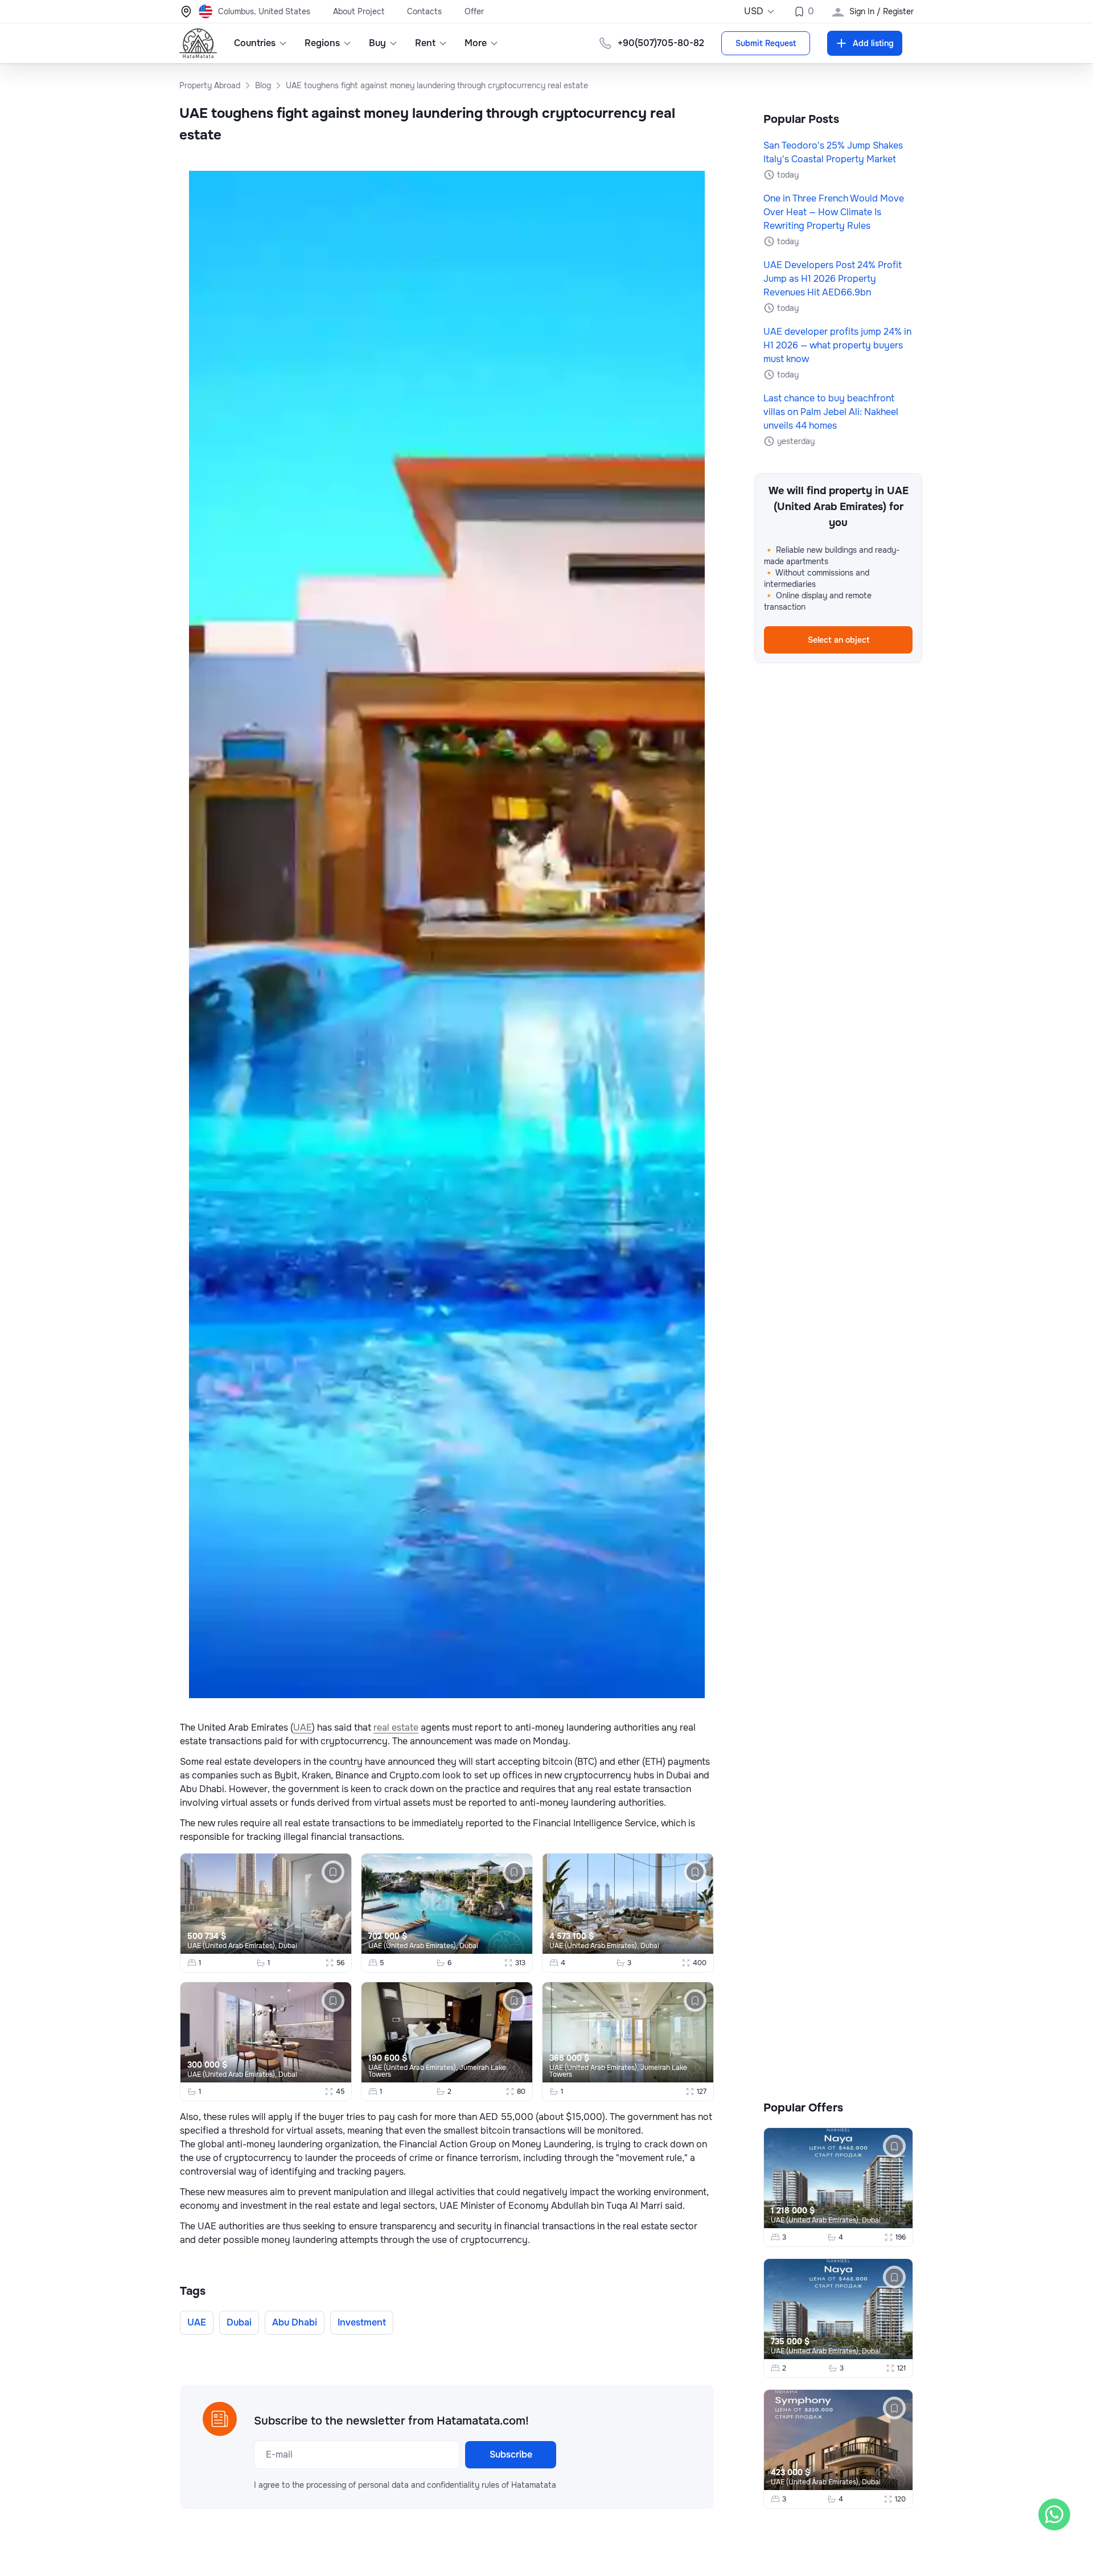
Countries (255, 43)
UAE (303, 1727)
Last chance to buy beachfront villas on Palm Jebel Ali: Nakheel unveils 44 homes (831, 412)
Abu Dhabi (295, 2322)
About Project (359, 11)
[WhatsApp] (1054, 2515)
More (476, 43)
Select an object (839, 640)
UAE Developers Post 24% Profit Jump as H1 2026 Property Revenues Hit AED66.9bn (833, 279)
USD (754, 11)
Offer (474, 11)
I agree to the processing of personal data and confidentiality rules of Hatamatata (405, 2485)
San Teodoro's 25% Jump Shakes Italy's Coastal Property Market (833, 152)
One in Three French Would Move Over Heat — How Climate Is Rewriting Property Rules (834, 212)
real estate (396, 1727)
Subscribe (511, 2454)
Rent (425, 43)
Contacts (424, 11)
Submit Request (766, 43)
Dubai (288, 1946)
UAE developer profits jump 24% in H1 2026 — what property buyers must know (837, 345)
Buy (377, 43)
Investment (362, 2322)
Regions (322, 43)
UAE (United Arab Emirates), (233, 1946)
